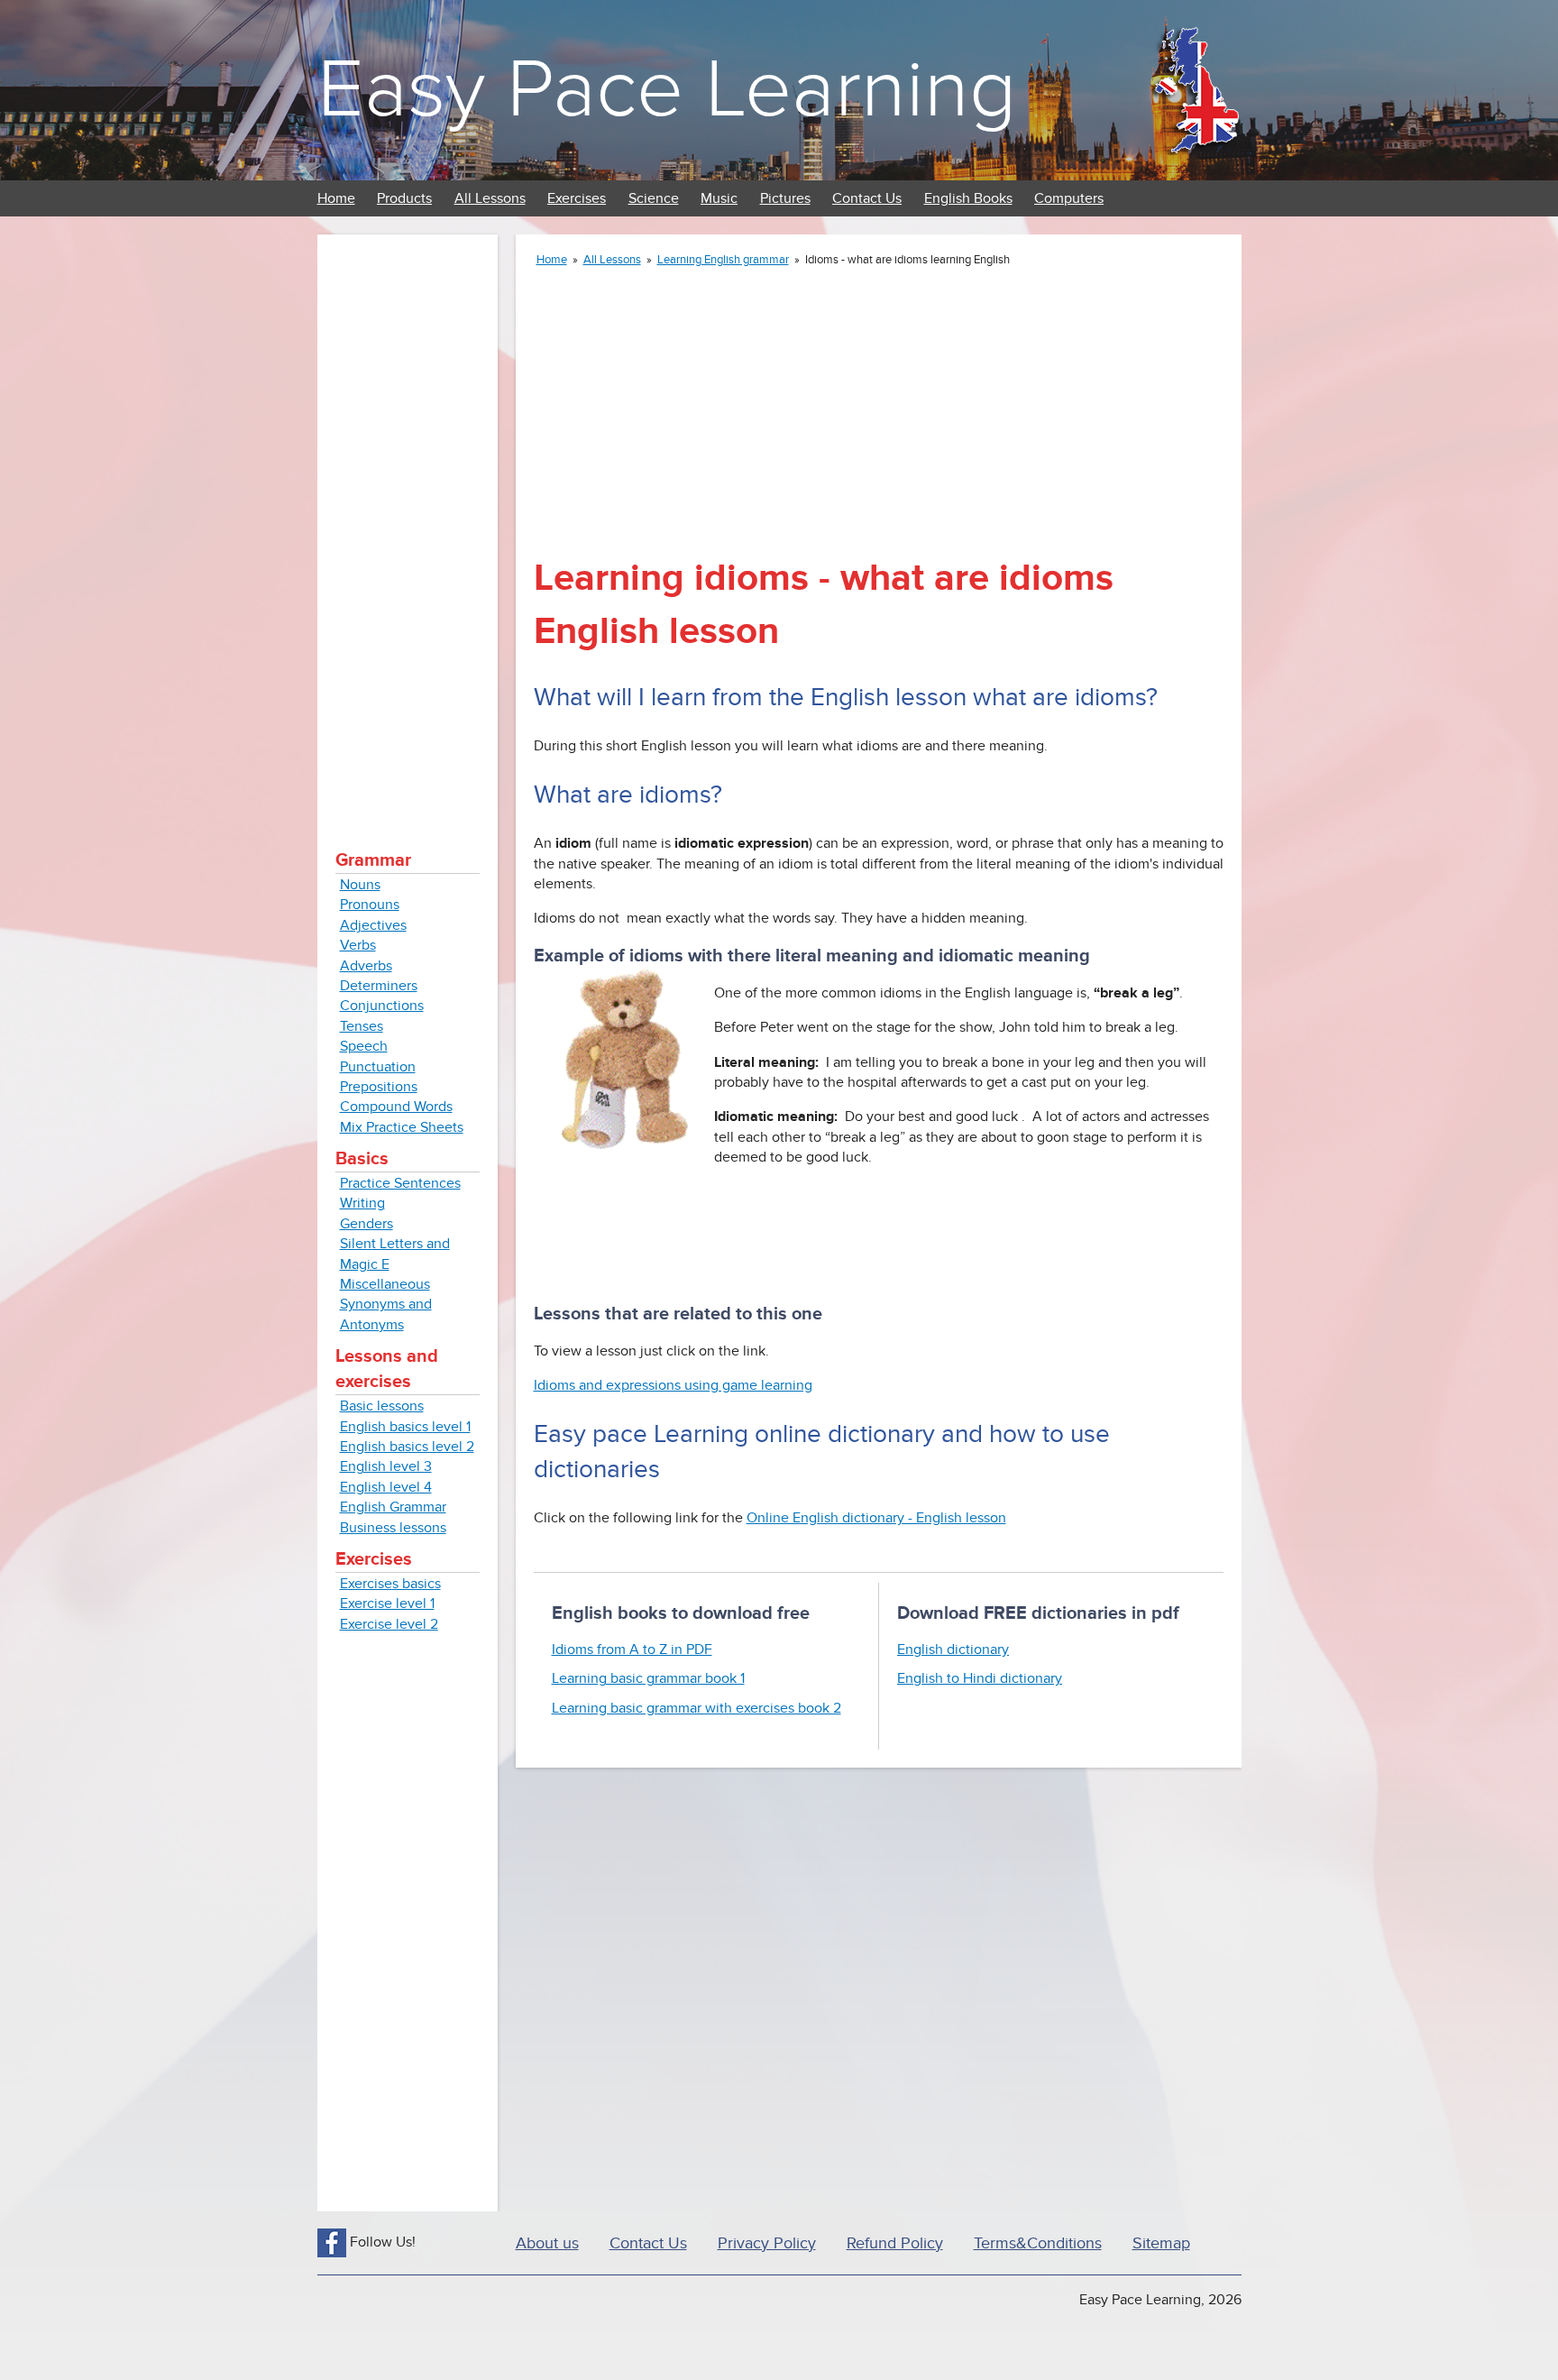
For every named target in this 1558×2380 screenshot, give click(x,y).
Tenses (362, 1026)
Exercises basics (390, 1584)
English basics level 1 (405, 1427)
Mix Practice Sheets (402, 1127)
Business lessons (393, 1528)
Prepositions (379, 1087)
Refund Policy (895, 2243)
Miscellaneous (385, 1284)
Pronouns (370, 905)
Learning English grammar (723, 260)
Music (719, 198)
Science (654, 198)
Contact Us (867, 198)
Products (404, 198)
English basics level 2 (407, 1447)
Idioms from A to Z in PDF (632, 1649)
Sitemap (1161, 2243)
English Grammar (393, 1507)
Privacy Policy (767, 2243)
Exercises (577, 198)
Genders (367, 1224)
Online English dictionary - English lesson (876, 1518)
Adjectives (373, 925)
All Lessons (490, 198)
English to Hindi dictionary (980, 1678)
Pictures (785, 198)
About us (547, 2243)
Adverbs (366, 966)
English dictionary (953, 1649)
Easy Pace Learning (667, 90)
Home (336, 198)
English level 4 (386, 1487)
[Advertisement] (408, 523)
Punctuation (378, 1067)
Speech (364, 1046)
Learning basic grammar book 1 (648, 1678)
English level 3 (386, 1466)
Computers (1069, 198)
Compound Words (396, 1107)
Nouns (360, 885)
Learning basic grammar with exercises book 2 (697, 1708)
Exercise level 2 (389, 1624)
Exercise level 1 (387, 1604)
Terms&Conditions (1038, 2243)
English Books (968, 198)
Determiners (379, 986)
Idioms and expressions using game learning (673, 1385)
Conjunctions (382, 1006)
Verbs (358, 945)
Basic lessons (382, 1406)
